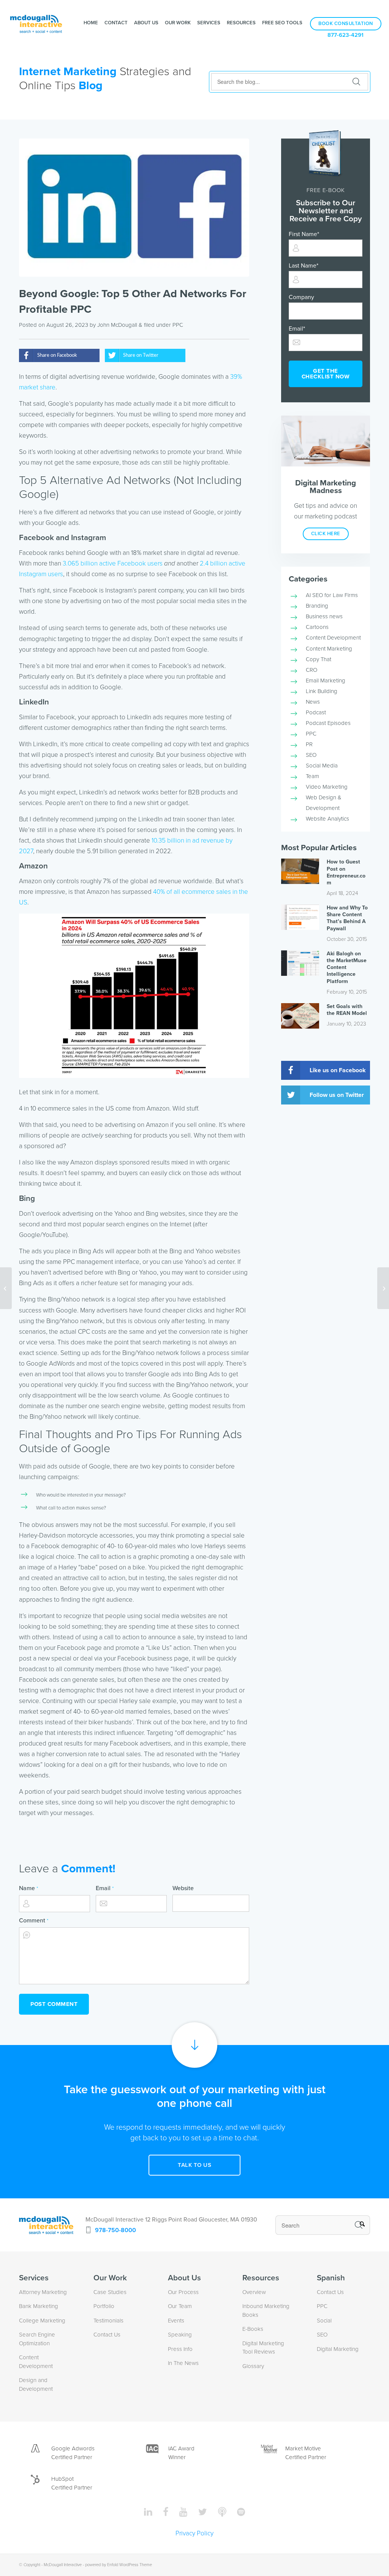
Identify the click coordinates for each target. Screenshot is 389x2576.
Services (209, 23)
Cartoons (317, 627)
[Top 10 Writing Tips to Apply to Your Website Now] (383, 1288)
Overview (254, 2292)
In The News (183, 2363)
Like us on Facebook (338, 1070)
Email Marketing (326, 681)
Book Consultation (346, 24)
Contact (116, 23)
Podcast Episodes (328, 723)
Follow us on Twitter (337, 1095)
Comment (34, 1921)
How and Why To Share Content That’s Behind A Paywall (347, 918)
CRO (312, 670)
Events (176, 2321)
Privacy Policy (194, 2533)
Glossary (253, 2366)
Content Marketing (329, 649)
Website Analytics (327, 819)
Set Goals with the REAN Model (347, 1010)
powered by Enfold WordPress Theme (119, 2565)
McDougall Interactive (63, 2565)
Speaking (180, 2335)
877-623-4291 (346, 35)
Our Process (183, 2292)
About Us (146, 23)
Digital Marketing (338, 2349)
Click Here (326, 534)
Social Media (322, 766)
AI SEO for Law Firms (332, 595)
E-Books (253, 2329)
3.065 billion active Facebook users (113, 563)
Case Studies (110, 2292)
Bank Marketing (39, 2306)
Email (105, 1888)
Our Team (180, 2306)
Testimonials (108, 2321)
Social (324, 2321)
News (313, 702)
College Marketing (42, 2321)
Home (91, 23)
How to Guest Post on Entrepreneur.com (346, 872)
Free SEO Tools (282, 23)
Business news (324, 616)
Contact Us (107, 2335)
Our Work (178, 23)
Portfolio (104, 2306)
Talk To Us (194, 2165)
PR (309, 744)
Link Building (322, 691)
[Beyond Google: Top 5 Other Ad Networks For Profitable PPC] (134, 208)
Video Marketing (327, 787)
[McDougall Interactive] (36, 23)
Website (183, 1888)
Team (312, 776)
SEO (311, 755)
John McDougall (117, 325)
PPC (178, 325)
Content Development (333, 638)
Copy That (319, 659)
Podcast (316, 712)
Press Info (180, 2349)
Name (28, 1888)
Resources (241, 23)
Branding (317, 606)
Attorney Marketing (43, 2292)
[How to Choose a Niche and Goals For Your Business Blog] (6, 1288)
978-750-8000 (115, 2230)
